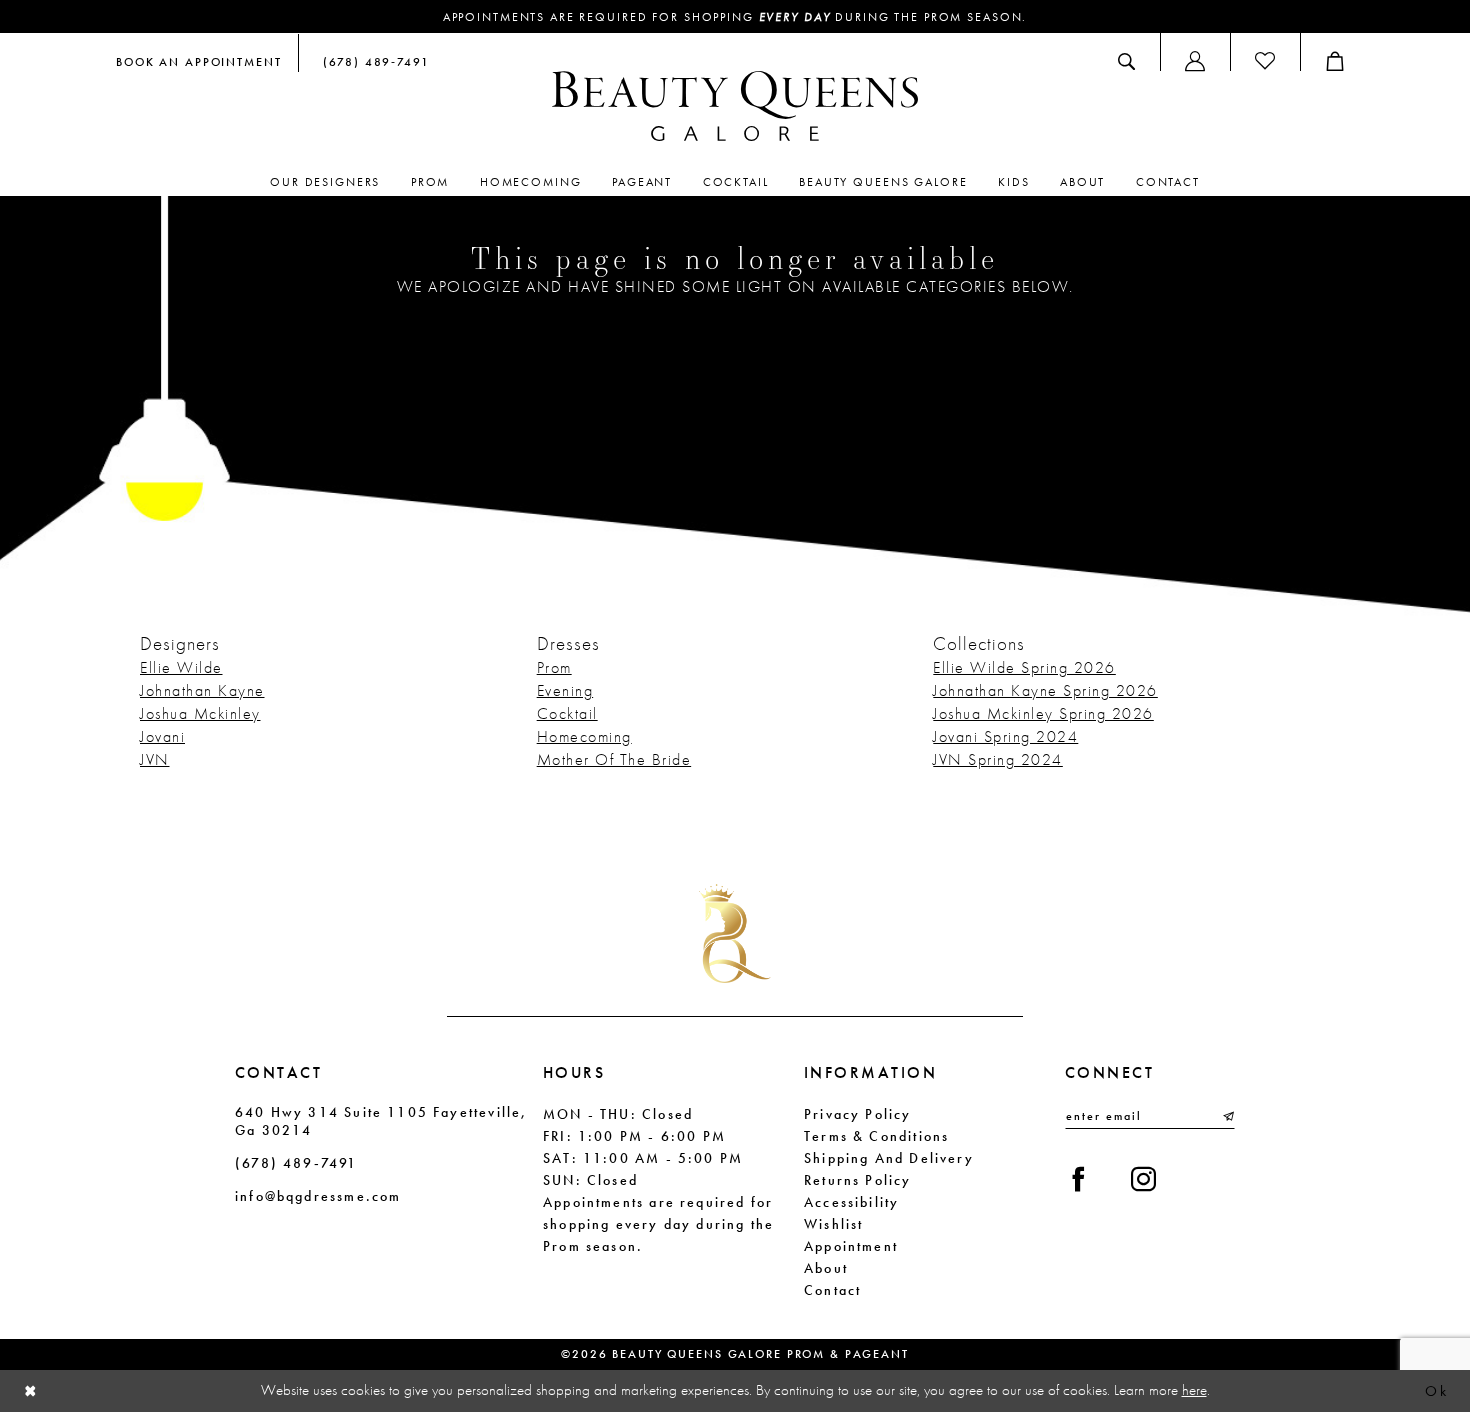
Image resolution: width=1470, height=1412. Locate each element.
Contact (832, 1290)
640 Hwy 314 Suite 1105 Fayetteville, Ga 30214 (381, 1121)
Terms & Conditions (876, 1136)
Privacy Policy (858, 1114)
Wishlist (833, 1224)
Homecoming (584, 736)
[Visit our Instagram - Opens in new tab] (1143, 1179)
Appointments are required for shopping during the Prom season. (735, 17)
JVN (155, 759)
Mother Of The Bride (614, 759)
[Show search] (1126, 61)
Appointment (851, 1246)
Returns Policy (858, 1180)
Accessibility (851, 1202)
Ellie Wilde (181, 667)
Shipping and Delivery (889, 1158)
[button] (1195, 61)
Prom (554, 667)
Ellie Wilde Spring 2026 (1024, 667)
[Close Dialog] (31, 1391)
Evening (565, 690)
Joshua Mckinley (200, 713)
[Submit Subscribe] (1227, 1116)
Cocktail (567, 713)
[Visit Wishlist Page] (1265, 61)
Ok (1436, 1391)
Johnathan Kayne (202, 690)
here (1194, 1390)
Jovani (162, 736)
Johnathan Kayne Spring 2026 (1045, 690)
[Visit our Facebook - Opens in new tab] (1078, 1179)
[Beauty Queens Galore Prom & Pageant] (735, 106)
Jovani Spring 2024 (1005, 736)
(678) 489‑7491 (296, 1163)
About (826, 1268)
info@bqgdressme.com (318, 1196)
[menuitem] (199, 61)
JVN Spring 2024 (998, 759)
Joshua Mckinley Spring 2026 (1043, 713)
